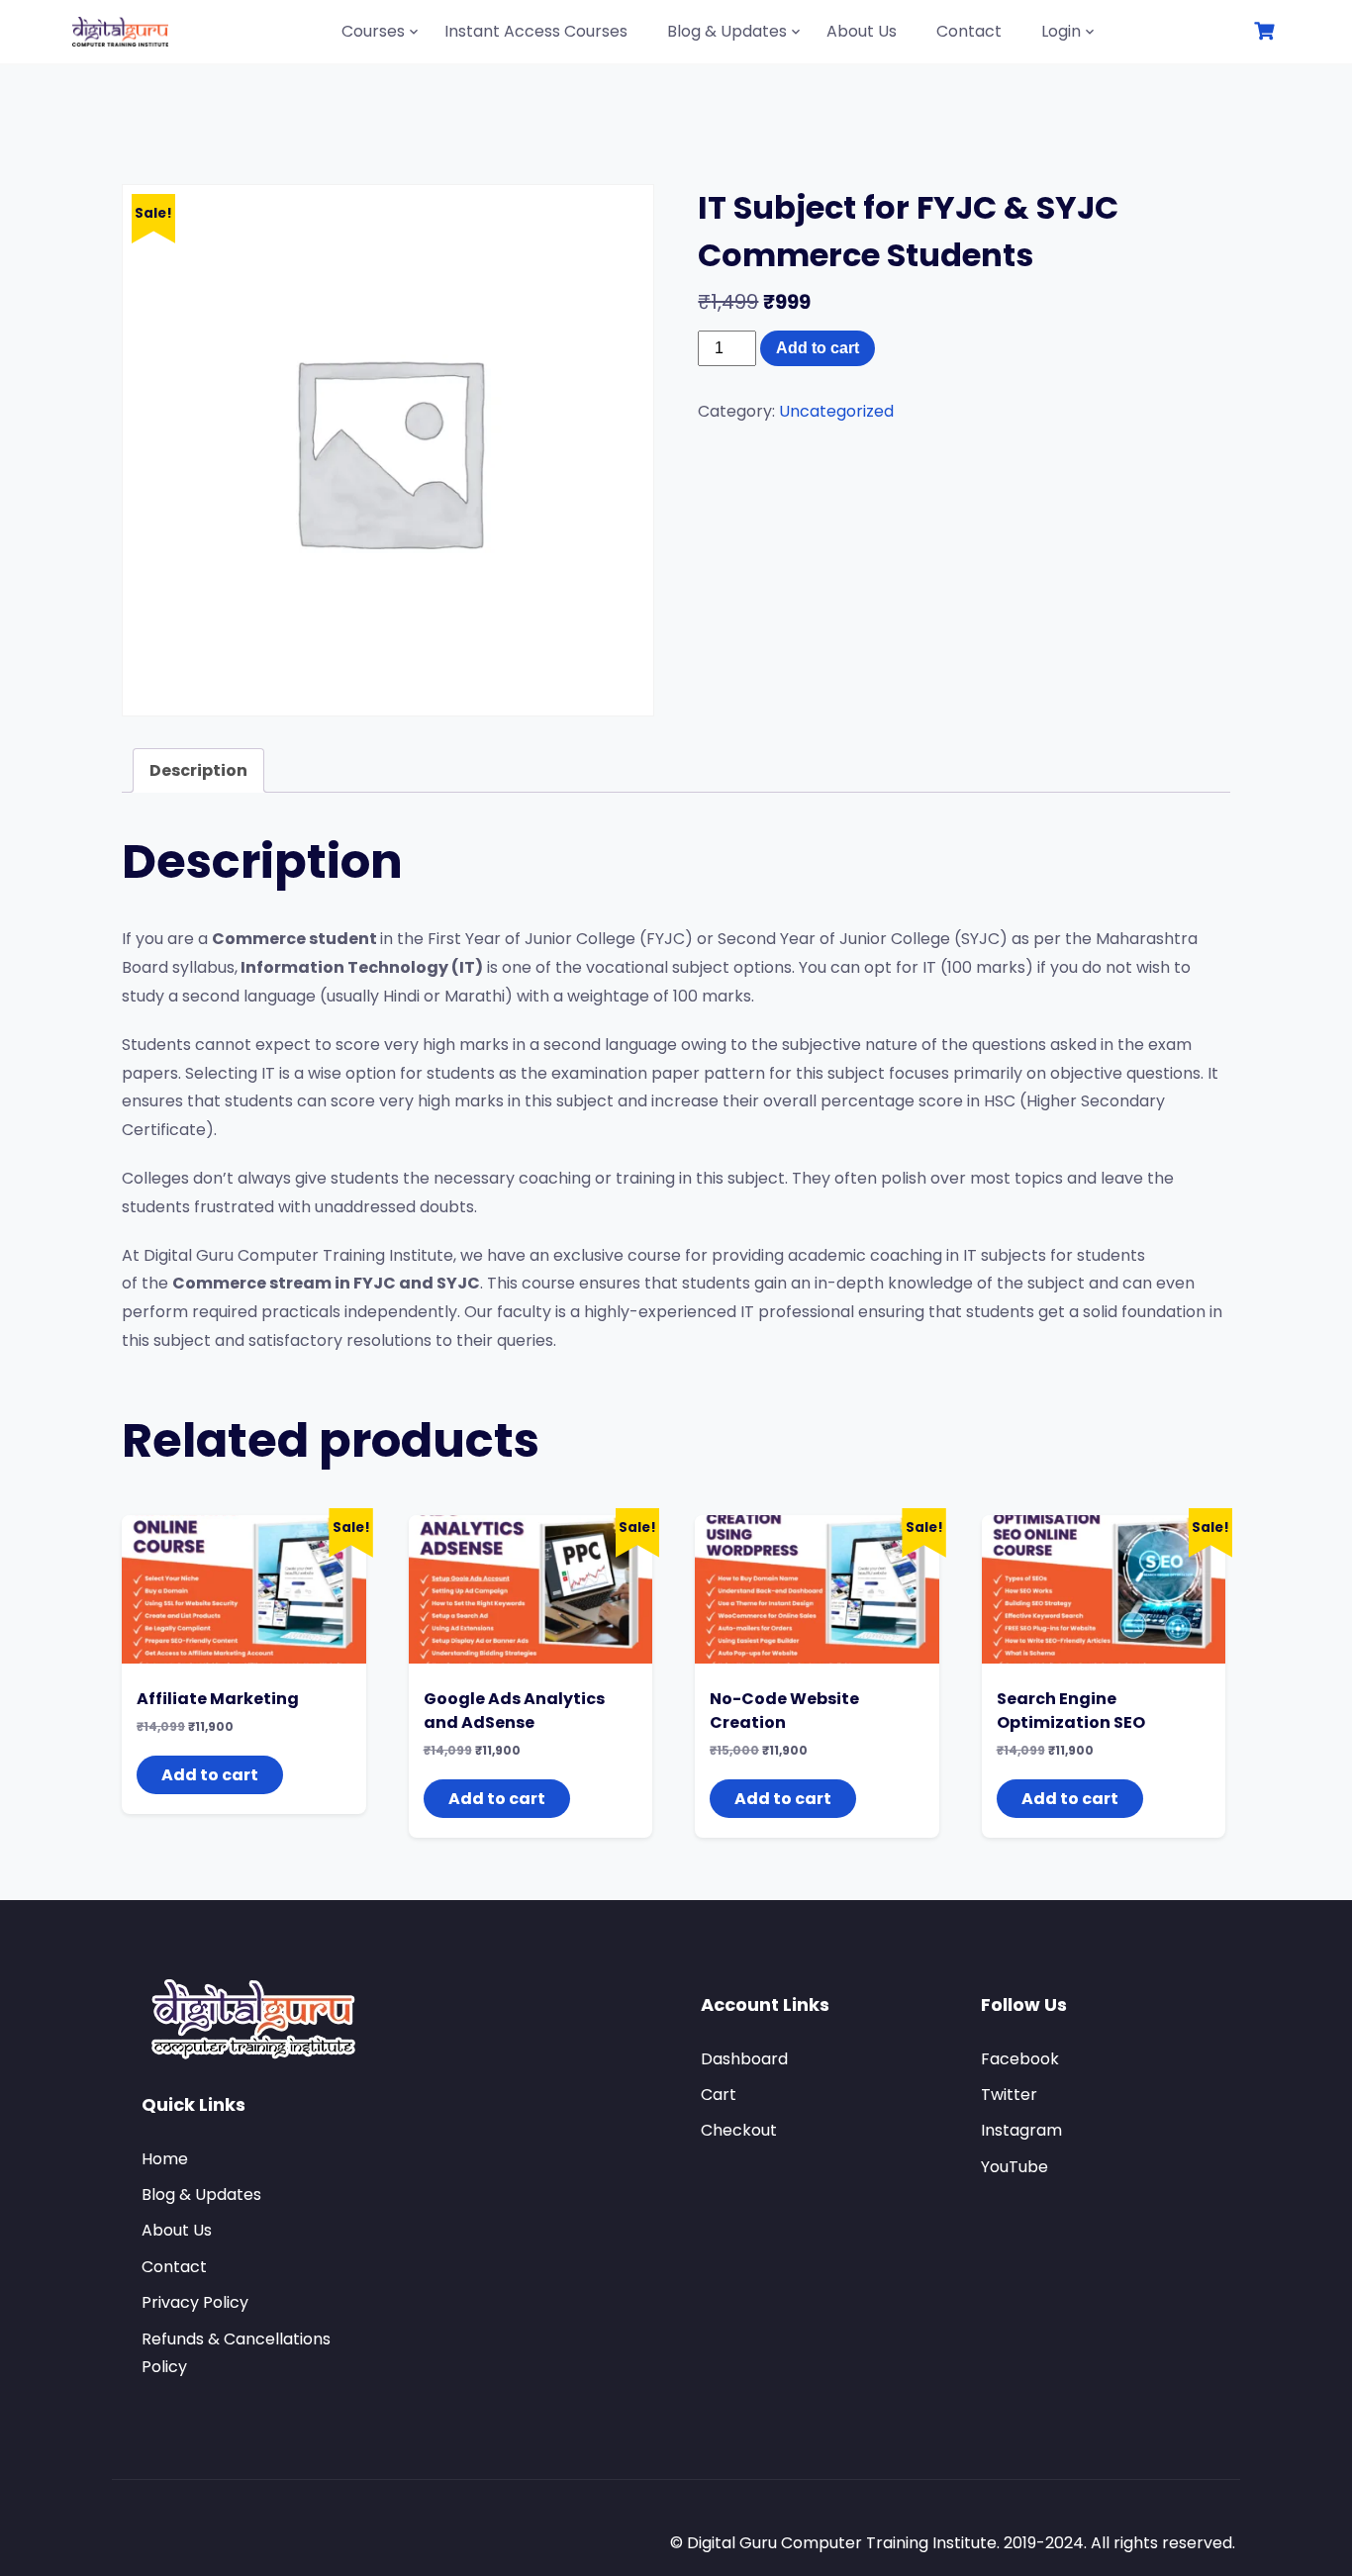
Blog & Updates (727, 31)
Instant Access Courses (536, 31)
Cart (719, 2095)
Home (165, 2159)
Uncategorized (836, 411)
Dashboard (744, 2059)
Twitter (1009, 2095)
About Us (862, 31)
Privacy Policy (195, 2302)
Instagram (1021, 2130)
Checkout (739, 2130)
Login (1061, 31)
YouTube (1014, 2167)
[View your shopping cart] (1267, 31)
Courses (373, 31)
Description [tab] (198, 770)
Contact (969, 31)
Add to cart (818, 348)
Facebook (1020, 2059)
